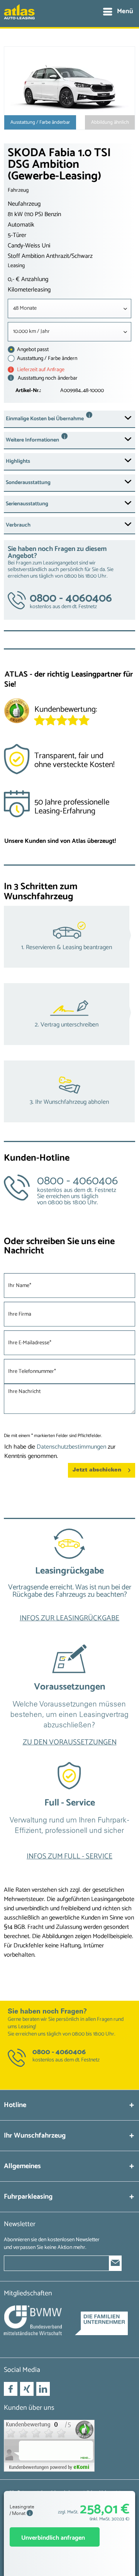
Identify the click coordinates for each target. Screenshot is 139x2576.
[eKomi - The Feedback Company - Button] (17, 712)
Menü (125, 11)
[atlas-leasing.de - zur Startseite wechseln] (19, 16)
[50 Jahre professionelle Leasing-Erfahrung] (69, 810)
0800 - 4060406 (59, 2052)
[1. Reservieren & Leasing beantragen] (69, 937)
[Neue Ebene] (69, 1582)
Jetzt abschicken (97, 1470)
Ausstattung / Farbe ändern (47, 359)
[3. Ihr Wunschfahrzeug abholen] (69, 1091)
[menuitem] (118, 12)
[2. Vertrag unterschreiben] (69, 1014)
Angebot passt (32, 350)
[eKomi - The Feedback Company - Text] (85, 713)
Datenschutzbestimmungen (71, 1447)
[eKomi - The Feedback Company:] (69, 2446)
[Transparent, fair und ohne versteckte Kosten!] (69, 763)
